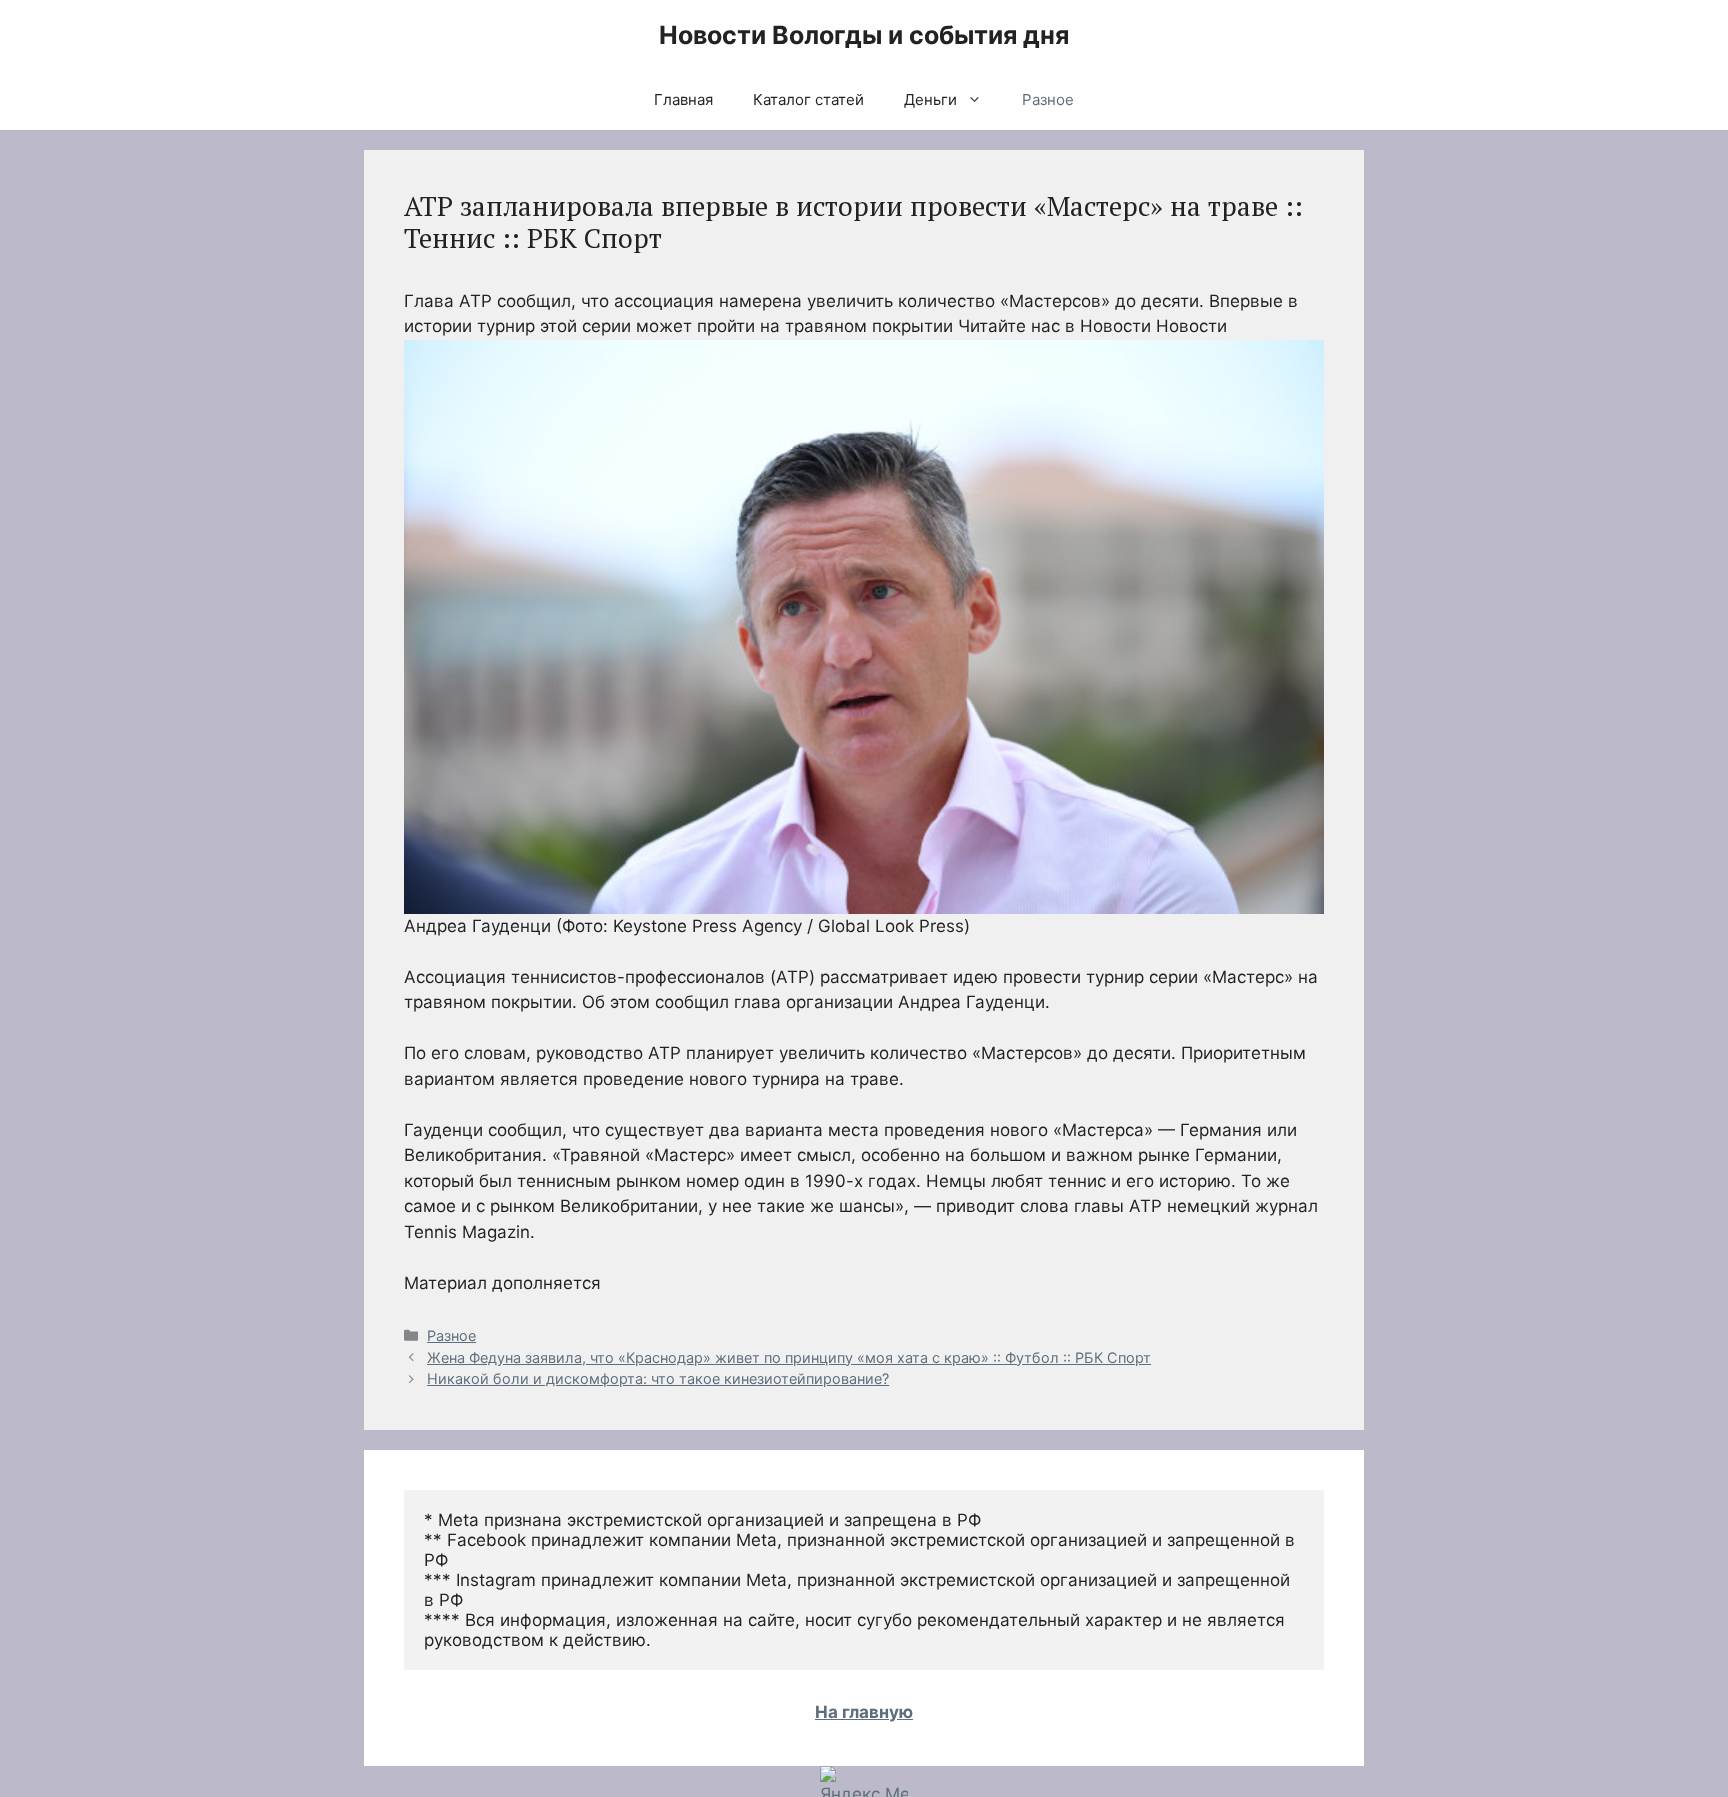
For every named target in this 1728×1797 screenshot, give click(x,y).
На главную (864, 1712)
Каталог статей (808, 99)
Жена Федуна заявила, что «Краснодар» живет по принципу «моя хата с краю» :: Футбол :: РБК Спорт (789, 1357)
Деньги (930, 99)
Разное (1048, 99)
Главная (683, 99)
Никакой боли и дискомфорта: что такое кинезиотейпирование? (658, 1378)
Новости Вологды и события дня (864, 35)
